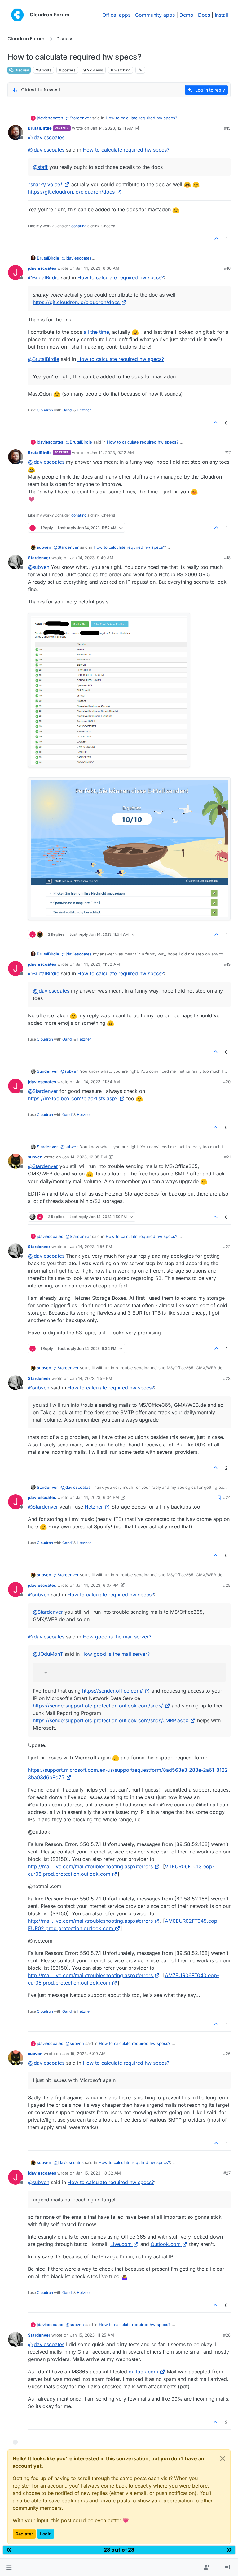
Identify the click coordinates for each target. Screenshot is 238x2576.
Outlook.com (166, 2244)
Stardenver (39, 558)
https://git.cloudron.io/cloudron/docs (71, 192)
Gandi (67, 410)
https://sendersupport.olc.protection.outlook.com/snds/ (98, 1706)
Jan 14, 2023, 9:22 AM (112, 453)
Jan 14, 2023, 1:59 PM (91, 1378)
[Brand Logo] (17, 15)
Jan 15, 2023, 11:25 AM (92, 2335)
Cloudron (45, 410)
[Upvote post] (217, 239)
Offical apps (116, 15)
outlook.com (143, 2372)
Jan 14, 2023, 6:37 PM (97, 1585)
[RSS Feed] (140, 70)
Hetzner (84, 410)
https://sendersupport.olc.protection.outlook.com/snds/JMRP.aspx (111, 1720)
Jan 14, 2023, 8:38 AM (98, 268)
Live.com (121, 2244)
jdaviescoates (50, 118)
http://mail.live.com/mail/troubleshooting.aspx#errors (90, 1866)
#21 (227, 1157)
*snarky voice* (45, 184)
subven (44, 547)
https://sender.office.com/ (112, 1691)
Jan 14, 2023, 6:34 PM (97, 1497)
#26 (227, 2054)
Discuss (21, 70)
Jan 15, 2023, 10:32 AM (98, 2173)
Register (24, 2534)
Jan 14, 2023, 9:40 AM (92, 558)
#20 (227, 1082)
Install (221, 15)
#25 (227, 1585)
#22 (227, 1247)
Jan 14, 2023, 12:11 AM (112, 128)
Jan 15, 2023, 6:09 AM (84, 2054)
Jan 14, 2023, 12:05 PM (85, 1157)
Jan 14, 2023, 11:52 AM (98, 964)
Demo (186, 15)
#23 (227, 1378)
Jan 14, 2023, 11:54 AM (98, 1082)
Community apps (155, 15)
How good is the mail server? (117, 1637)
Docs (204, 15)
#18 (227, 558)
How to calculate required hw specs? (141, 118)
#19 (227, 964)
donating (79, 226)
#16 (227, 268)
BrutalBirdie (40, 128)
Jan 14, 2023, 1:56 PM (91, 1247)
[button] (9, 2567)
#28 (227, 2335)
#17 (227, 453)
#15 (227, 128)
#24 (227, 1497)
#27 (227, 2173)
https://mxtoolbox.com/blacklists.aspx (73, 1098)
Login (46, 2534)
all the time (96, 332)
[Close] (223, 2458)
